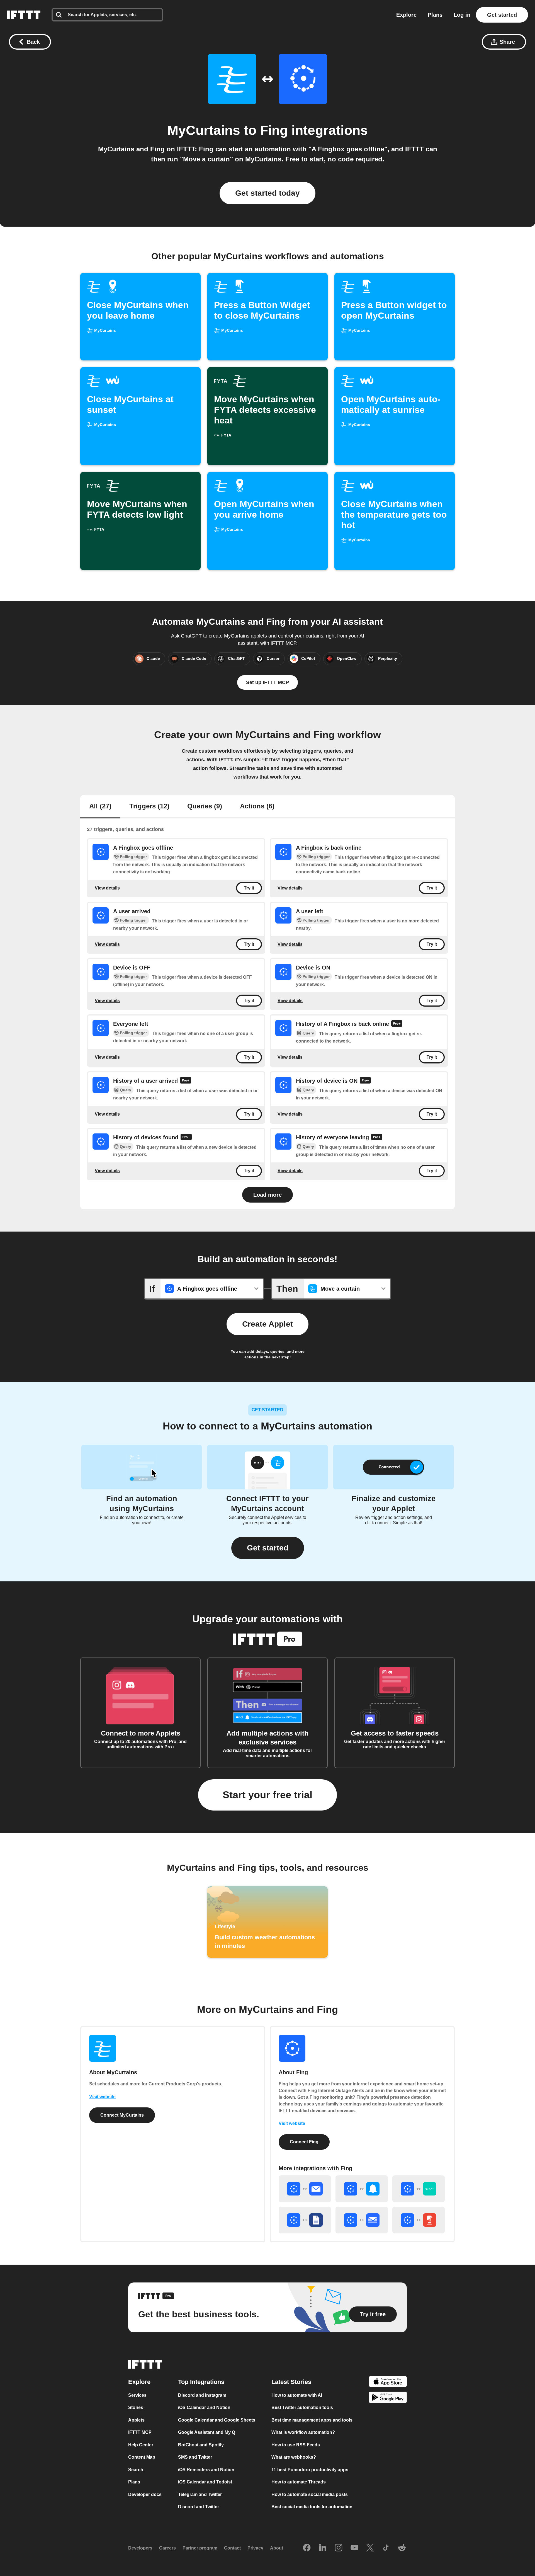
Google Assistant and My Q (207, 2432)
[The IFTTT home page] (24, 15)
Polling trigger (133, 857)
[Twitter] (370, 2548)
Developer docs (145, 2494)
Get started (502, 15)
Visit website (102, 2097)
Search (136, 2470)
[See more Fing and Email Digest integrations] (362, 2220)
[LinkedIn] (323, 2548)
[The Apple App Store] (388, 2382)
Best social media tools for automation (312, 2507)
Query (308, 1033)
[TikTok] (386, 2548)
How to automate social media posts (310, 2494)
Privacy (255, 2548)
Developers (140, 2548)
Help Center (141, 2445)
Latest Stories (291, 2382)
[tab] (100, 807)
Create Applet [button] (267, 1324)
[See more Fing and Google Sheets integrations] (305, 2220)
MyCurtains (204, 130)
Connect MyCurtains (122, 2115)
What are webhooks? (294, 2457)
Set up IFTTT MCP (267, 682)
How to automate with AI (297, 2395)
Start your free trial (267, 1795)
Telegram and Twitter (200, 2494)
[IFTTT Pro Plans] (397, 1024)
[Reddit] (402, 2548)
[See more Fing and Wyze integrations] (419, 2189)
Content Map (142, 2457)
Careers (167, 2548)
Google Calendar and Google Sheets (217, 2420)
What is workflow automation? (303, 2432)
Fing (274, 130)
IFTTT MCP (140, 2432)
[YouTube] (354, 2548)
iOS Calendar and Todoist (205, 2482)
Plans (435, 15)
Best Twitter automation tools (302, 2407)
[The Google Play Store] (388, 2398)
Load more (267, 1195)
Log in (462, 15)
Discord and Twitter (199, 2507)
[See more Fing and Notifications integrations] (362, 2189)
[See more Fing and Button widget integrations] (419, 2220)
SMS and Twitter (195, 2457)
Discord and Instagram (202, 2395)
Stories (136, 2407)
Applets (136, 2420)
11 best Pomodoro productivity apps (310, 2470)
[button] (268, 1548)
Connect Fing (304, 2142)
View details (107, 888)
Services (137, 2395)
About (277, 2548)
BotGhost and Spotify (201, 2445)
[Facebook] (307, 2548)
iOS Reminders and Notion (206, 2470)
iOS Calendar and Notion (204, 2407)
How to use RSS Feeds (296, 2445)
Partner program (200, 2548)
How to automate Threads (299, 2482)
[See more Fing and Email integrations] (305, 2189)
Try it (249, 888)
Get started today (267, 193)
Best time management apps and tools (312, 2420)
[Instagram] (339, 2548)
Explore (406, 15)
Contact (232, 2548)
